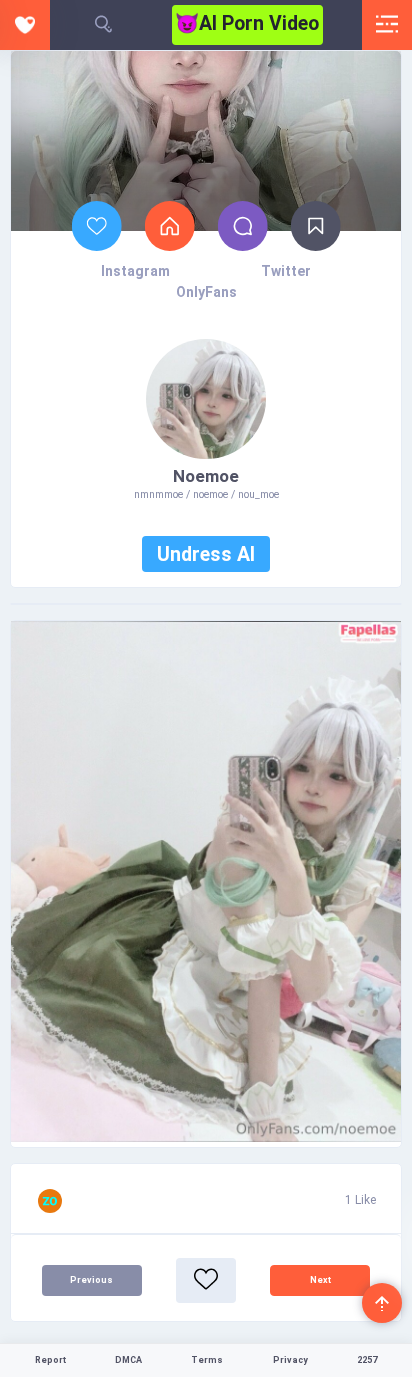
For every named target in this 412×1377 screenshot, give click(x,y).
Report (50, 1360)
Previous (91, 1280)
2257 (367, 1360)
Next (320, 1280)
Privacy (290, 1360)
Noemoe (206, 476)
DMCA (128, 1360)
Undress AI (206, 554)
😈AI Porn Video (247, 23)
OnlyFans (206, 292)
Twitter (286, 271)
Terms (207, 1360)
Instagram (135, 271)
